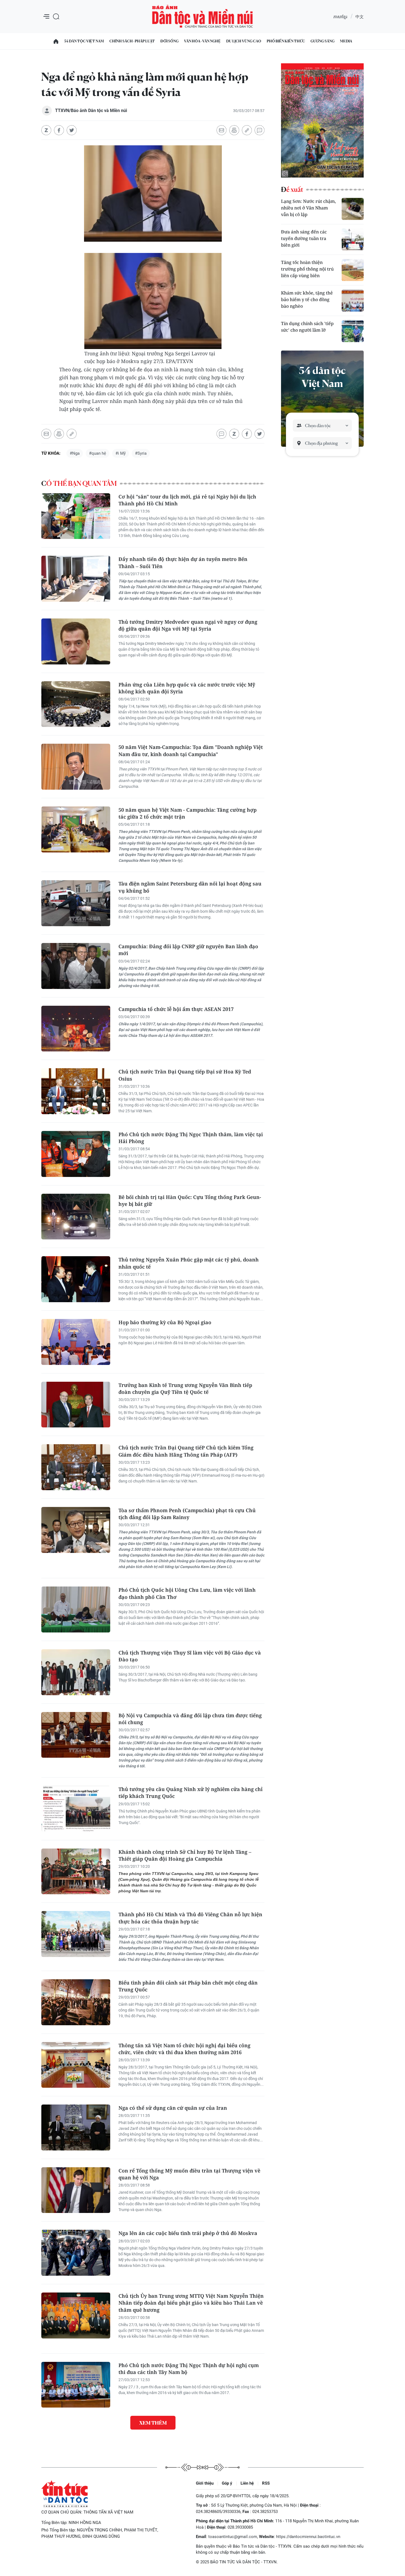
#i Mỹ (121, 453)
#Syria (141, 453)
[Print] (234, 130)
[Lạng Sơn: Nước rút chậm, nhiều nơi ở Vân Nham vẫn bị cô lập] (353, 209)
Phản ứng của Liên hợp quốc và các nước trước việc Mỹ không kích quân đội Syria (187, 688)
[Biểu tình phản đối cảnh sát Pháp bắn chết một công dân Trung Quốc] (76, 2002)
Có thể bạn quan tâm (79, 484)
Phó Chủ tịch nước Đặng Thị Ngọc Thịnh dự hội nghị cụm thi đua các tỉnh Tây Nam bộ (189, 2369)
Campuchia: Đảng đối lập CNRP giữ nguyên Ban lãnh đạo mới (188, 950)
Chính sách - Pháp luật (132, 41)
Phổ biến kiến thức (286, 41)
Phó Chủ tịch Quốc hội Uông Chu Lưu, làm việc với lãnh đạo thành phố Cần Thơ (187, 1593)
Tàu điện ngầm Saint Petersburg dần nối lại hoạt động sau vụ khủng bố (190, 887)
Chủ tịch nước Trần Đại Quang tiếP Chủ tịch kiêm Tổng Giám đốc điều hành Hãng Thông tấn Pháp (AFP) (186, 1451)
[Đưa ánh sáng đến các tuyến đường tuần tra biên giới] (353, 239)
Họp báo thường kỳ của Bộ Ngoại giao (165, 1322)
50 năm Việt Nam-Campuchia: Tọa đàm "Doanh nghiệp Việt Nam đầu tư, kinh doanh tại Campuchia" (191, 750)
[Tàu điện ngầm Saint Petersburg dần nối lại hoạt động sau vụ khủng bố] (76, 903)
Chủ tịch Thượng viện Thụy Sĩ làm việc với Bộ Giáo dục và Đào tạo (190, 1656)
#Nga (75, 453)
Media (346, 41)
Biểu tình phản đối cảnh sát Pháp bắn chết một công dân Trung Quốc (188, 1986)
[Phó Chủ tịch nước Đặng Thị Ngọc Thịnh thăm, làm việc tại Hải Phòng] (76, 1154)
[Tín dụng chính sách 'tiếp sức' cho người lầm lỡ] (353, 331)
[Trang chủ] (56, 41)
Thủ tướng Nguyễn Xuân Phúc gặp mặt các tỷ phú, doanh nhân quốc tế (189, 1263)
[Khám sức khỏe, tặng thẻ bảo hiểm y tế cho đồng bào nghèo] (353, 301)
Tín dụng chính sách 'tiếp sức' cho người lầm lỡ (307, 327)
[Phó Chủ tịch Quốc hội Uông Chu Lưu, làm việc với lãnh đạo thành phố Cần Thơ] (76, 1609)
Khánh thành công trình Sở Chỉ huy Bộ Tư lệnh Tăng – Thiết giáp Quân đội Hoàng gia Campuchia (185, 1855)
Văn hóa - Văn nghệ (202, 41)
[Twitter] (72, 130)
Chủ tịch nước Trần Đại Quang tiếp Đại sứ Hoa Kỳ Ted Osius (185, 1075)
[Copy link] (247, 130)
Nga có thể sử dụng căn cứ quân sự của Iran (173, 2108)
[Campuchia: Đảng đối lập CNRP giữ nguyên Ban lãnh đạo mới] (76, 966)
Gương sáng (322, 41)
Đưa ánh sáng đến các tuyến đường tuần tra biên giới (304, 238)
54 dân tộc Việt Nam (84, 41)
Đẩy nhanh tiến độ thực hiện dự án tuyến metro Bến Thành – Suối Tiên (183, 562)
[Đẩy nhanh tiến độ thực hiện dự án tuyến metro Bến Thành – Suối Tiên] (76, 579)
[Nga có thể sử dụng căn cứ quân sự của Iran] (76, 2127)
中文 (360, 17)
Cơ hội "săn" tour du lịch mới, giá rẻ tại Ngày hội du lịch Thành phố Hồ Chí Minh (187, 500)
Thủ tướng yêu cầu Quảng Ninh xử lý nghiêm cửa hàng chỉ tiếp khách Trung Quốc (191, 1793)
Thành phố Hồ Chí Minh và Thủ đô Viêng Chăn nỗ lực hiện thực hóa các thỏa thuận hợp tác (190, 1918)
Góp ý (227, 2483)
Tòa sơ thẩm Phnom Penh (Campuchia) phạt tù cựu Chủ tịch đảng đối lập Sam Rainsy (187, 1514)
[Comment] (260, 130)
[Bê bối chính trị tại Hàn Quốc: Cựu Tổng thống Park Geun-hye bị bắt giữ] (76, 1217)
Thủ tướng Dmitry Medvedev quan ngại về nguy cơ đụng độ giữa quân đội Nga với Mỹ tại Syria (188, 625)
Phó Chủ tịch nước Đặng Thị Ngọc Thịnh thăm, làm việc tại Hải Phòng (191, 1138)
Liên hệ (247, 2483)
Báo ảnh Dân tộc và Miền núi (203, 17)
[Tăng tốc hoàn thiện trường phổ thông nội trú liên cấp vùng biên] (353, 270)
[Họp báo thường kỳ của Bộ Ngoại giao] (76, 1342)
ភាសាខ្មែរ (340, 17)
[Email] (222, 130)
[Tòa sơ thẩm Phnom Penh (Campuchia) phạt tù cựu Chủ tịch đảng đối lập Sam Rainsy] (76, 1530)
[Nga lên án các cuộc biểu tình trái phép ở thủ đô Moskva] (76, 2253)
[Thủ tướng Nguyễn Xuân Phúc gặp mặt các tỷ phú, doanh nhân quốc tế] (76, 1279)
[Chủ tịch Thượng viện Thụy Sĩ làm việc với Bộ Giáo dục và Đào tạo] (76, 1672)
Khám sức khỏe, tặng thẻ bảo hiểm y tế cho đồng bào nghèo (307, 299)
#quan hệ (98, 453)
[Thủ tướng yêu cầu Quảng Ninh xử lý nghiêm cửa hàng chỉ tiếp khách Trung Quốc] (76, 1809)
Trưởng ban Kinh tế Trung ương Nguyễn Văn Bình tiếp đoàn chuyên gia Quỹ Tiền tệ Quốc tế (185, 1388)
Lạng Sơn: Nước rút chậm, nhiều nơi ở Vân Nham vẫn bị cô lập (308, 208)
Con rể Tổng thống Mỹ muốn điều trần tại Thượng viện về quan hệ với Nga (189, 2174)
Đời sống (169, 41)
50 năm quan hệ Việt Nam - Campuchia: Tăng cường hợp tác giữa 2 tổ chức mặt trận (187, 813)
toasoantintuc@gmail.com (233, 2537)
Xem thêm (153, 2423)
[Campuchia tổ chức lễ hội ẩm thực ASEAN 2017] (76, 1029)
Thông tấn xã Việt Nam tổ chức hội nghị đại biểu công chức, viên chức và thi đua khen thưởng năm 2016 (184, 2049)
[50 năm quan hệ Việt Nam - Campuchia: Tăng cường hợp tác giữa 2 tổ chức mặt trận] (76, 829)
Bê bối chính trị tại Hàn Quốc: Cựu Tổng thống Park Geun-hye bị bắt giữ (190, 1200)
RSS (266, 2483)
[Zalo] (46, 130)
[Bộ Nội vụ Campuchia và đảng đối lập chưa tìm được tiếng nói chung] (76, 1735)
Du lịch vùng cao (244, 41)
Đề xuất (292, 190)
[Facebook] (59, 130)
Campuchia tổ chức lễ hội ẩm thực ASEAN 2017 (176, 1009)
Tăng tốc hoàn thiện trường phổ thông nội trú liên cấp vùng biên (307, 269)
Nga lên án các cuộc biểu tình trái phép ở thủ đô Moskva (188, 2233)
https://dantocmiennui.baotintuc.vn (308, 2537)
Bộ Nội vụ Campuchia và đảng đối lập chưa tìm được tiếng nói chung (190, 1719)
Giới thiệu (205, 2483)
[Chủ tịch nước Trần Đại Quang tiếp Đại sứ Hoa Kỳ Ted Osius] (76, 1091)
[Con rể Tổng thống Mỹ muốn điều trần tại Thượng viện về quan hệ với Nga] (76, 2190)
